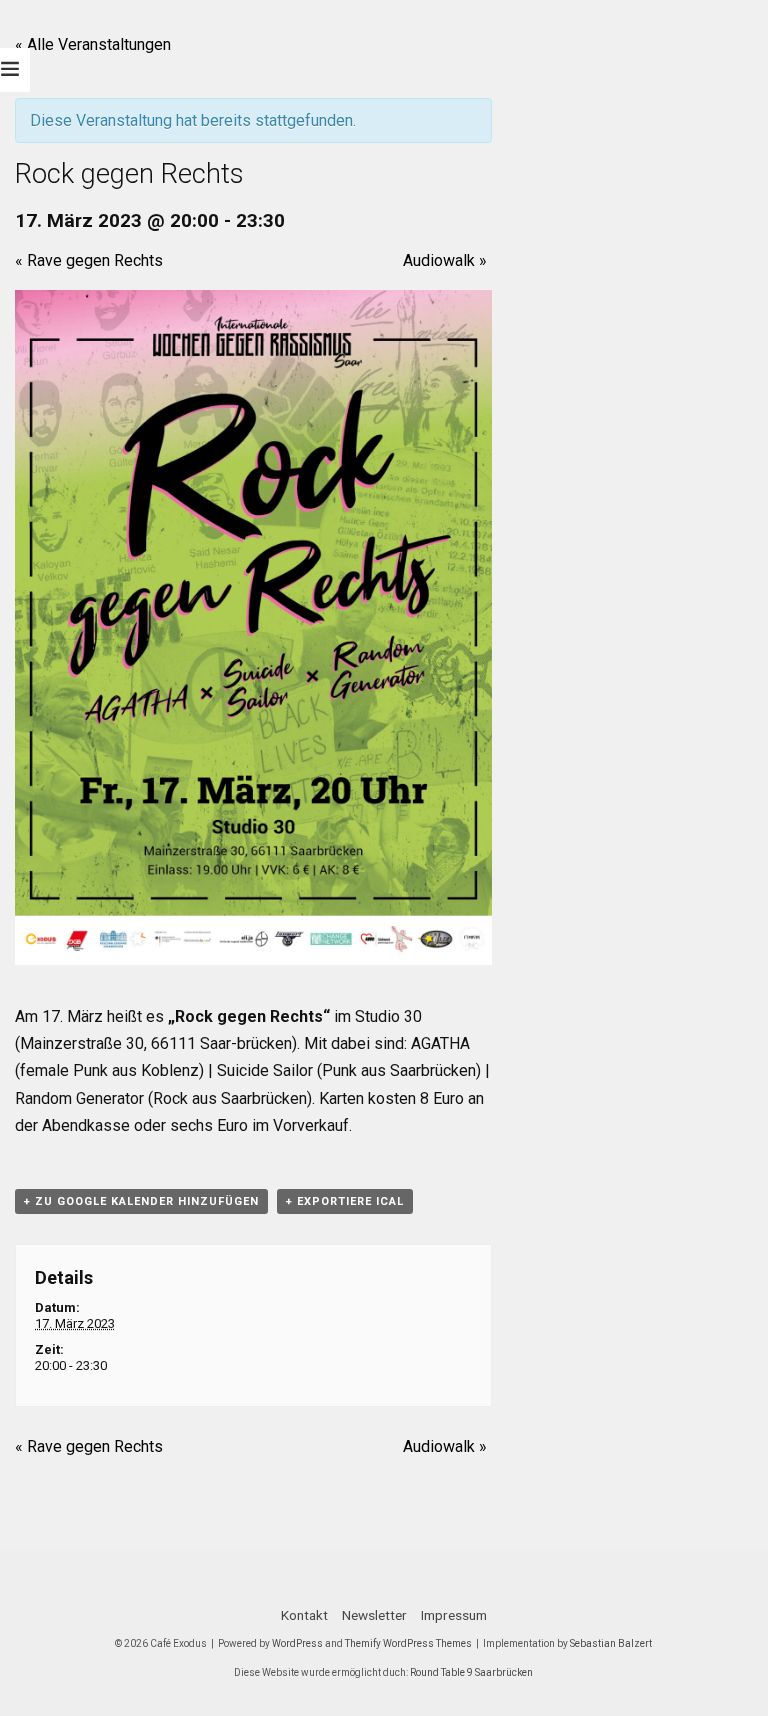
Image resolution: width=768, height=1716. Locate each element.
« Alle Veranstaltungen (93, 44)
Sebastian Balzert (611, 1643)
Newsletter (374, 1615)
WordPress (297, 1643)
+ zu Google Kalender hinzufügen (141, 1201)
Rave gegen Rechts (89, 260)
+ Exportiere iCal (345, 1201)
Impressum (454, 1615)
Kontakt (304, 1615)
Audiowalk (445, 260)
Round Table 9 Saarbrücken (471, 1672)
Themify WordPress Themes (408, 1643)
